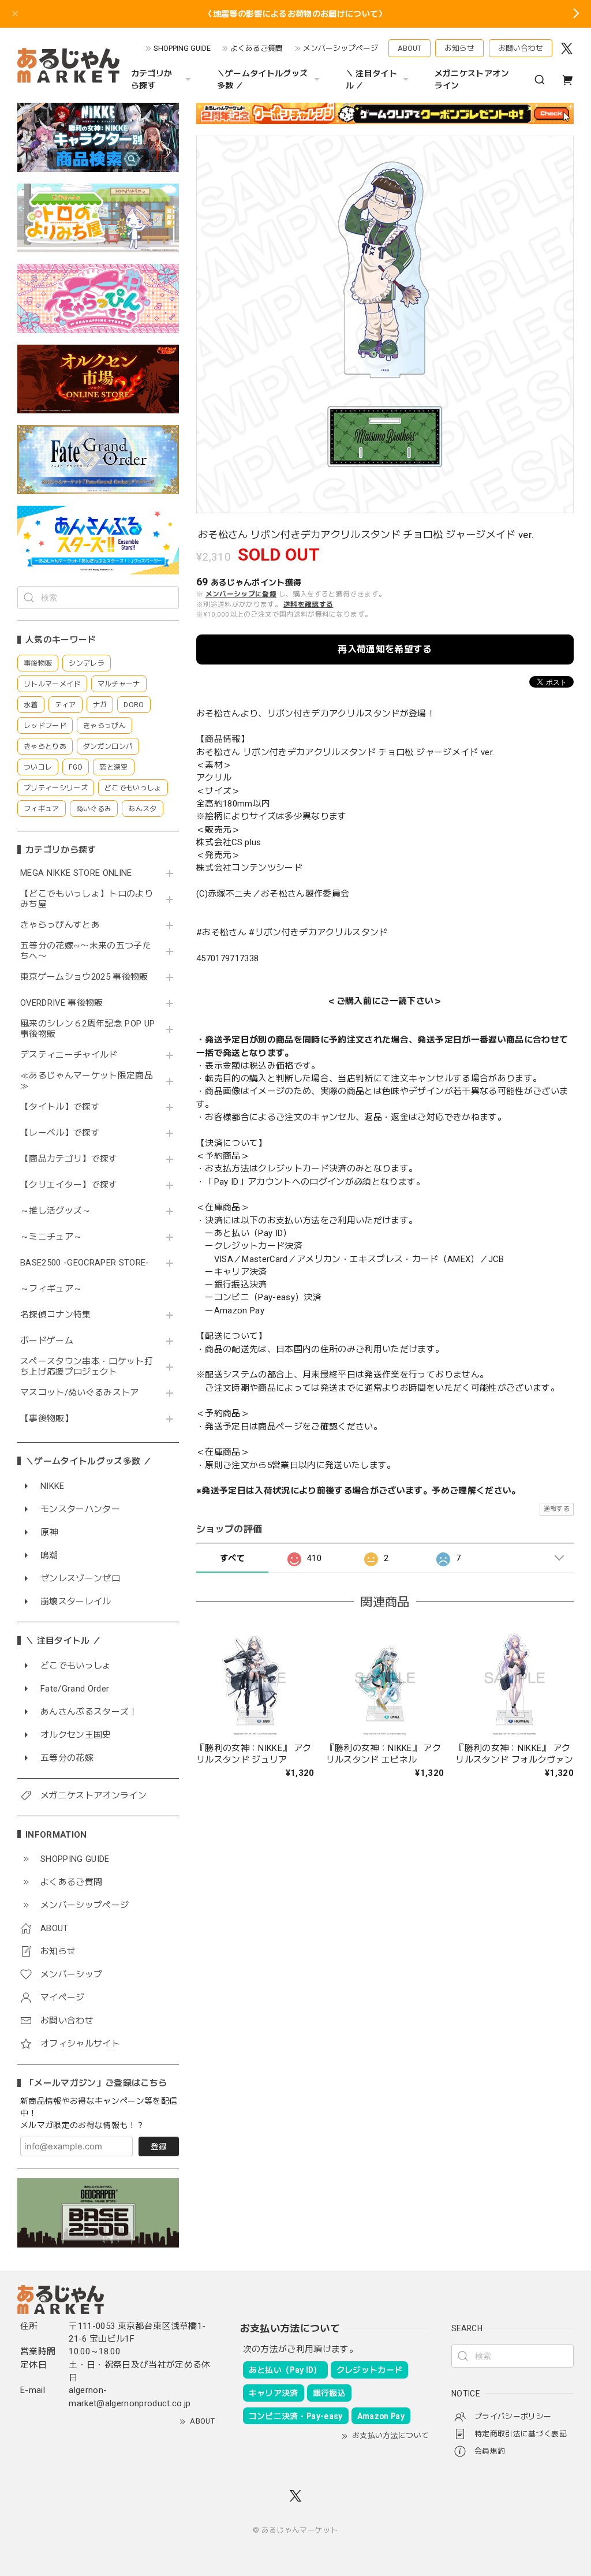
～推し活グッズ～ (56, 1211)
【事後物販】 (47, 1419)
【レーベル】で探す (60, 1133)
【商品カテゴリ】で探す (69, 1159)
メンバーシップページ (341, 48)
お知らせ (459, 48)
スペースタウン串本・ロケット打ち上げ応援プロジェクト (87, 1367)
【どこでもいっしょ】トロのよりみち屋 (87, 899)
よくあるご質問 (257, 48)
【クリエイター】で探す (69, 1185)
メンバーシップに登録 (241, 594)
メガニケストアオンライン (472, 79)
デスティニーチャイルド (69, 1055)
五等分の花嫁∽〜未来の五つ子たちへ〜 (86, 951)
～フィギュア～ (51, 1289)
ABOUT (409, 48)
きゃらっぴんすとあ (60, 925)
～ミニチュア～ (51, 1237)
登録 (159, 2146)
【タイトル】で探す (60, 1107)
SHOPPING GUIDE (182, 48)
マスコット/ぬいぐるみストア (80, 1393)
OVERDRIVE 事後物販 (62, 1003)
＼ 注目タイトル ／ (371, 79)
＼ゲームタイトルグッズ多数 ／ (263, 79)
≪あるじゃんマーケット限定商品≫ (87, 1081)
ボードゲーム (47, 1341)
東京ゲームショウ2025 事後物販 (88, 977)
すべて (232, 1558)
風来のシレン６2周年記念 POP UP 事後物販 (87, 1029)
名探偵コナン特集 (56, 1315)
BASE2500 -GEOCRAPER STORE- (85, 1263)
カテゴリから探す (152, 79)
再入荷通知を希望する (385, 649)
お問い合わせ (521, 48)
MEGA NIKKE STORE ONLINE (76, 873)
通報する (557, 1509)
